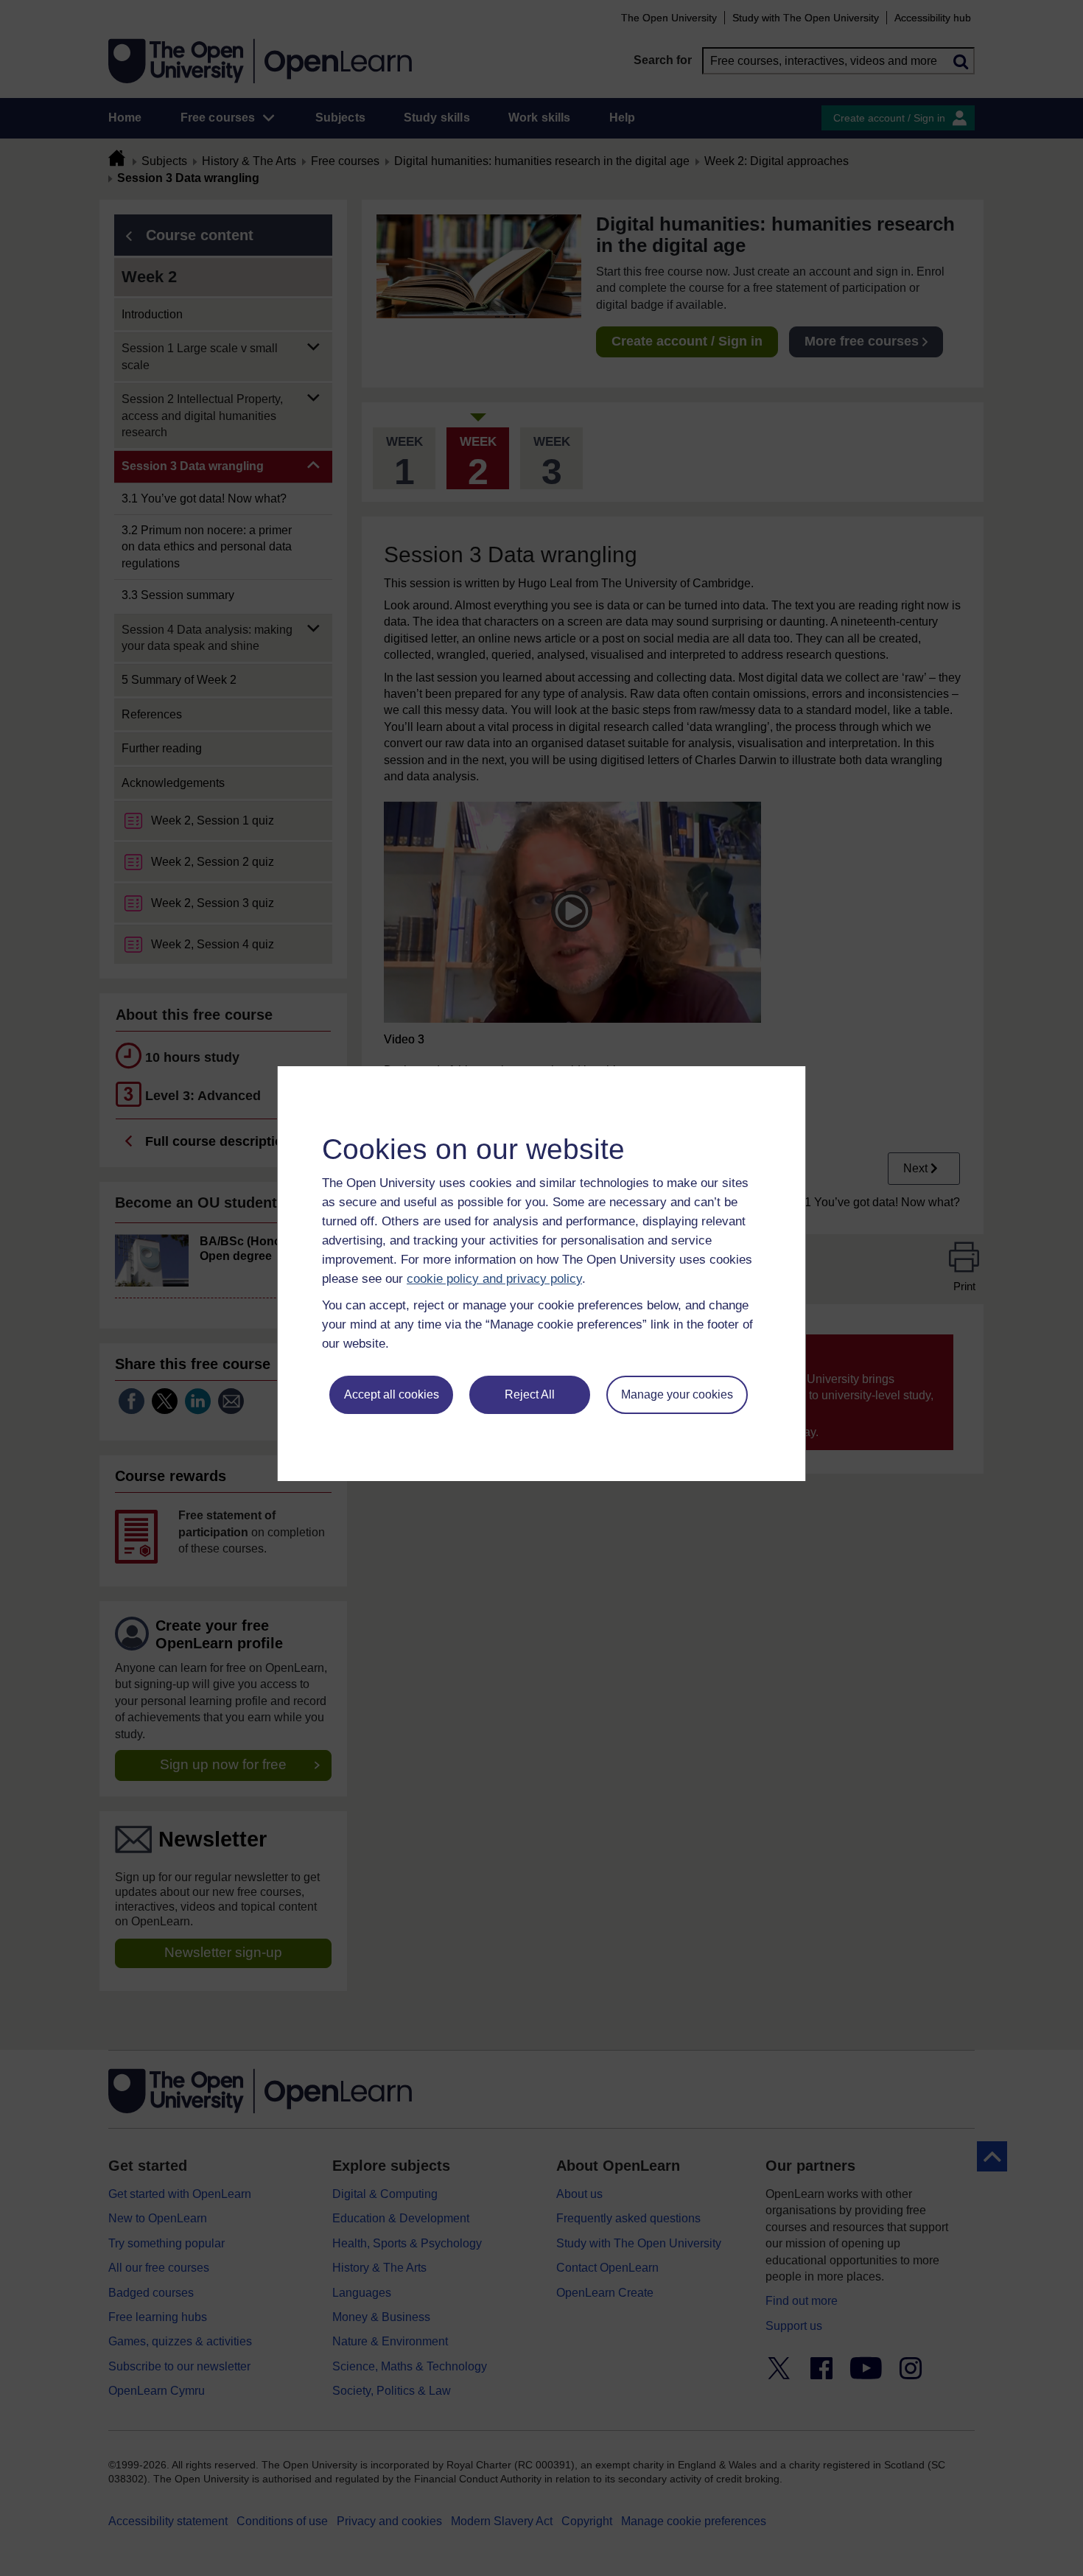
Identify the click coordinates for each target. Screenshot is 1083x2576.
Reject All (530, 1394)
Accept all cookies (392, 1394)
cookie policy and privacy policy (494, 1279)
